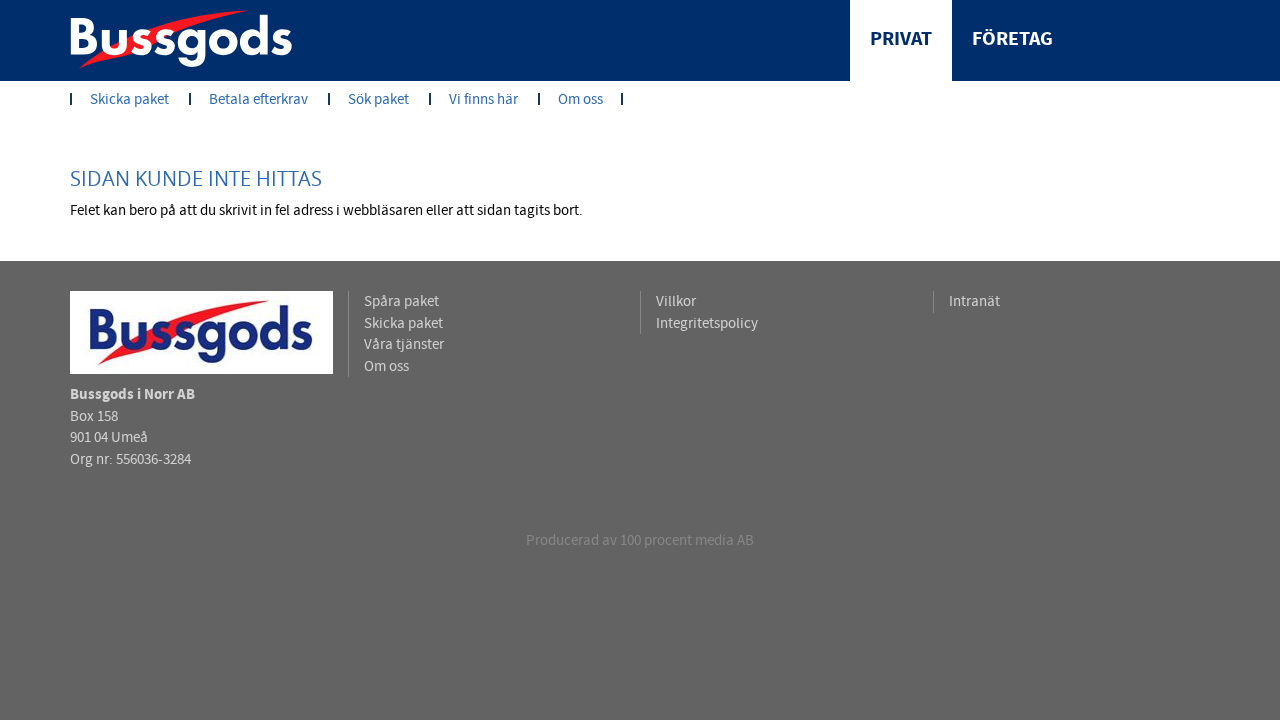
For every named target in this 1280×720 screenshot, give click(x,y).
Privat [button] (901, 39)
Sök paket (378, 99)
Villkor (676, 301)
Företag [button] (1012, 39)
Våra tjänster (404, 344)
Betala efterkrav (258, 99)
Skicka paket (129, 99)
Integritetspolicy (707, 323)
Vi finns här (483, 99)
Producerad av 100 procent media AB (640, 540)
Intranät (974, 301)
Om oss (580, 99)
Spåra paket (401, 301)
